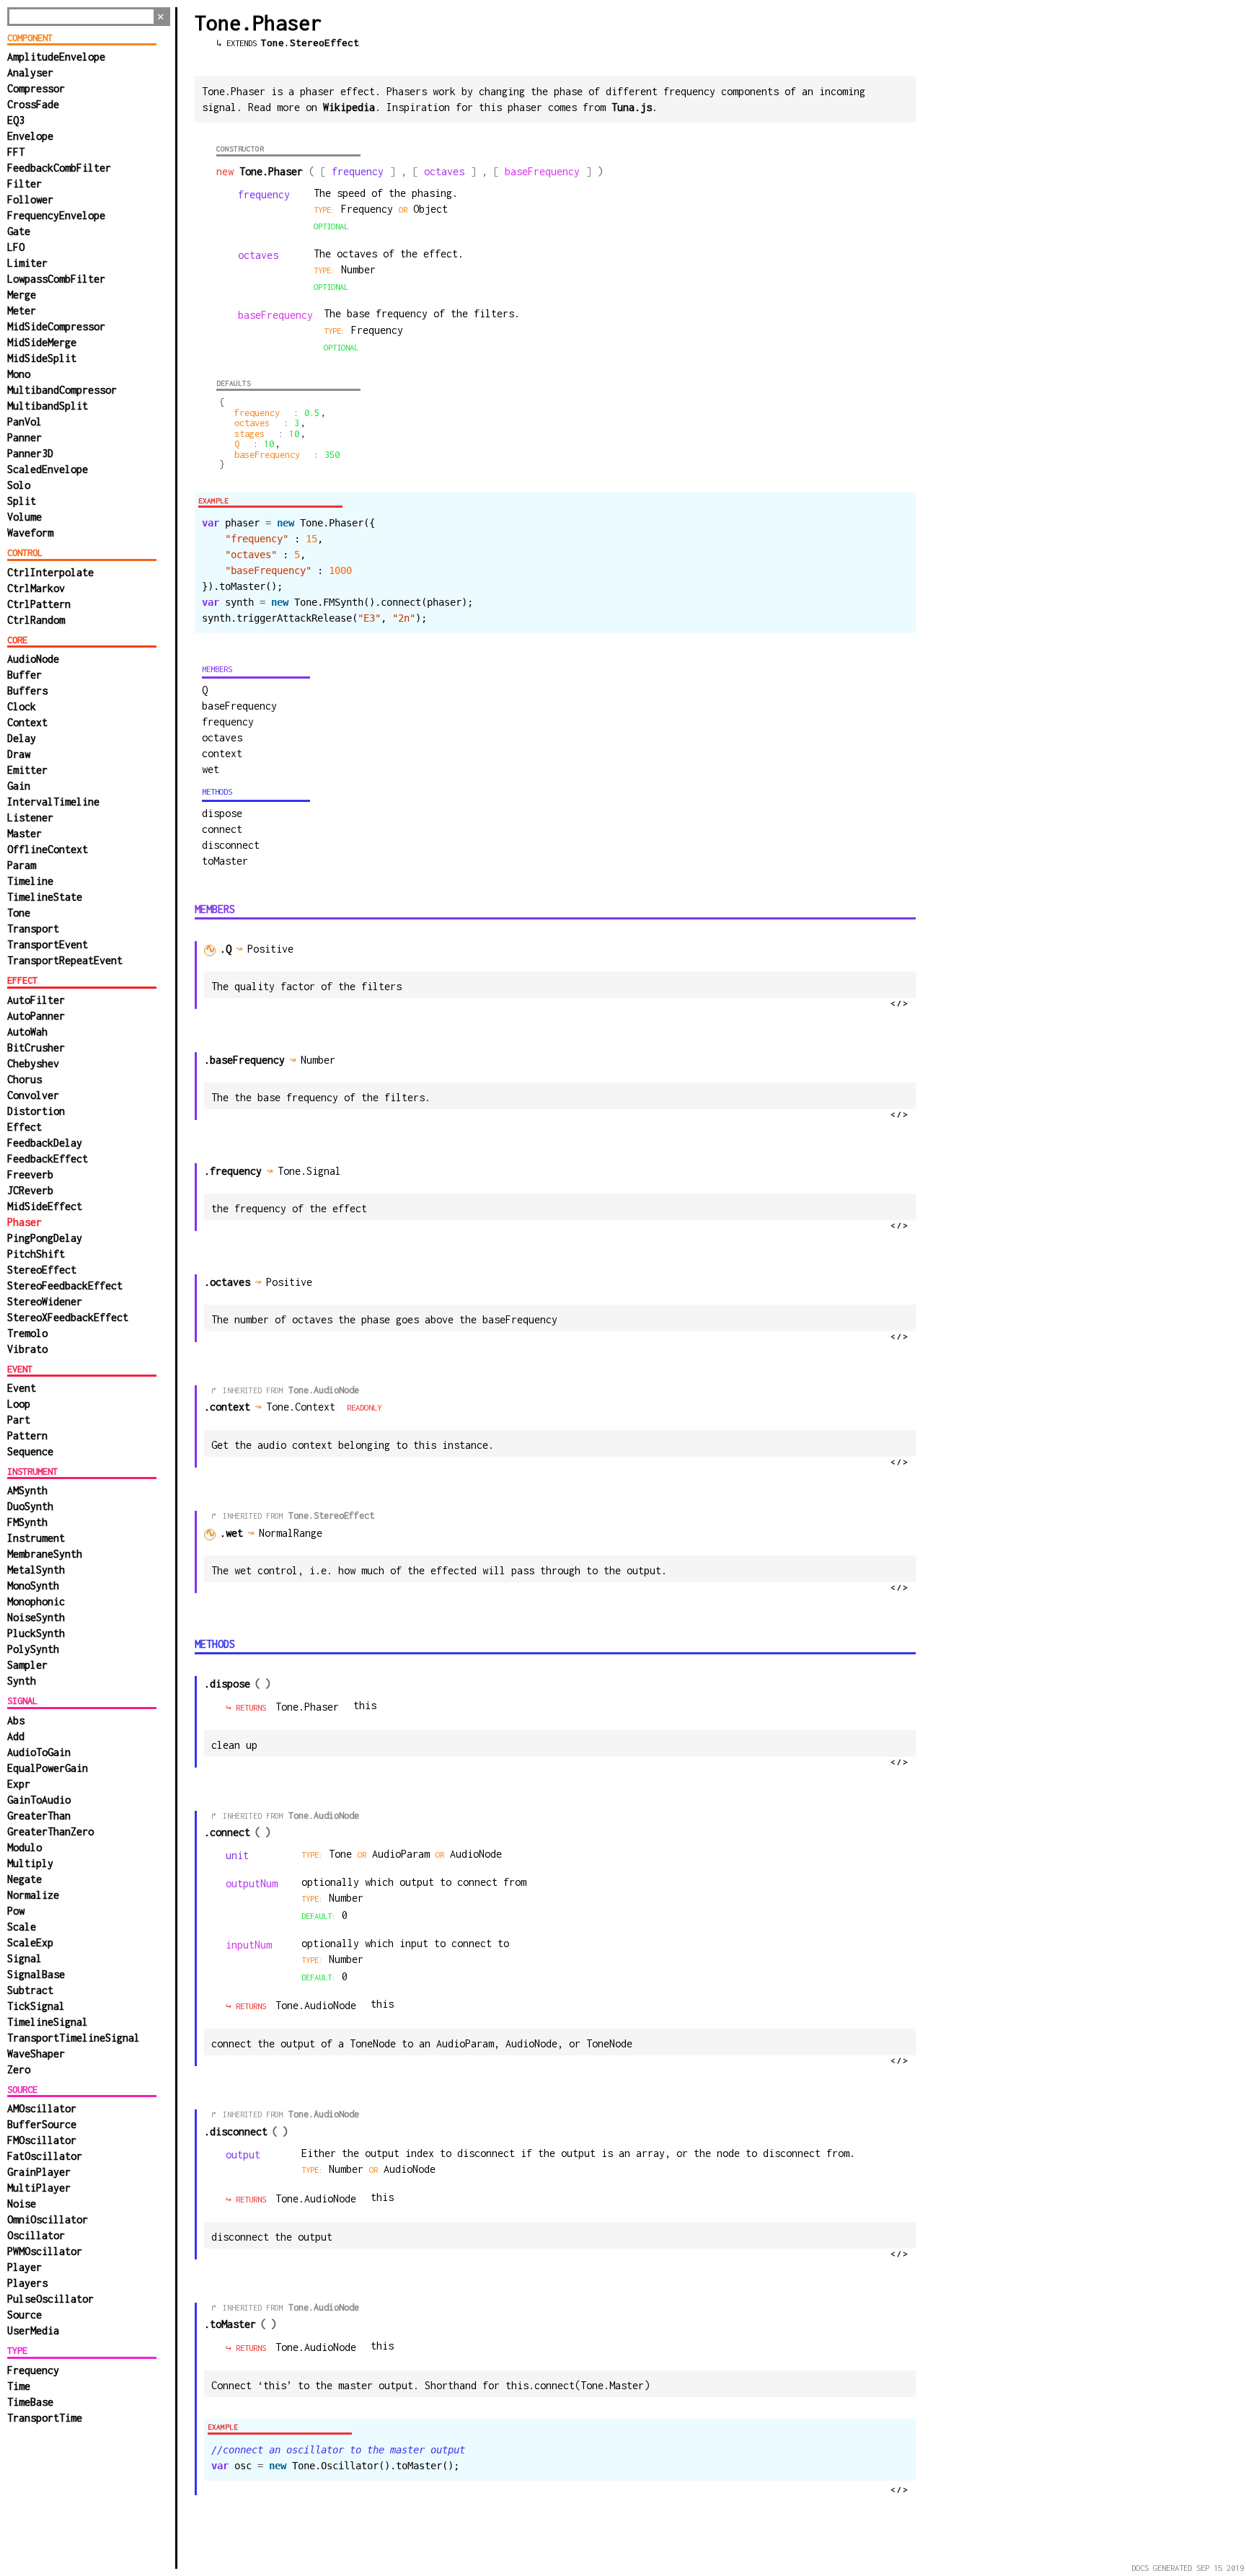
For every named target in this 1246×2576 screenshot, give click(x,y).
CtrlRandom (36, 620)
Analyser (30, 72)
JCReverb (30, 1190)
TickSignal (36, 2006)
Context (27, 722)
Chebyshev (33, 1063)
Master (25, 833)
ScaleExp (30, 1942)
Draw (19, 754)
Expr (19, 1784)
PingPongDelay (45, 1238)
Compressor (36, 88)
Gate (19, 231)
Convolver (33, 1095)
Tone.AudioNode (324, 1390)
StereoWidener (45, 1301)
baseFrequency (239, 706)
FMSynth (27, 1522)
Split (22, 501)
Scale (22, 1927)
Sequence (30, 1451)
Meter (22, 310)
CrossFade (33, 104)
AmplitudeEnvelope (56, 57)
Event (22, 1388)
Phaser (25, 1222)
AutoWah (27, 1032)
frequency (228, 722)
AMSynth (27, 1490)
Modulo (25, 1847)
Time (19, 2386)
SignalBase (36, 1974)
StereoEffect (42, 1270)
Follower (30, 199)
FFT (16, 152)
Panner (25, 437)
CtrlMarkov (36, 588)
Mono (19, 374)
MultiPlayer (39, 2188)
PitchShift (36, 1254)
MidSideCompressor (56, 326)
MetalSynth (36, 1570)
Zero (19, 2069)
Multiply (30, 1863)
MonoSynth (33, 1585)
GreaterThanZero (50, 1831)
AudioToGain (39, 1752)
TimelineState (45, 897)
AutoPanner (36, 1016)
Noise (22, 2204)
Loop (19, 1404)
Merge (22, 295)
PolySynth (33, 1649)
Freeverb (30, 1174)
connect (222, 829)
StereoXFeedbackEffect (68, 1317)
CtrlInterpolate (50, 572)
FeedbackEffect (48, 1159)
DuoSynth (30, 1506)
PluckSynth (36, 1633)
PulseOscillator (50, 2299)
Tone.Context (301, 1407)
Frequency (33, 2370)
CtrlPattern (39, 604)
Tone (19, 913)
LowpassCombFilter (56, 279)
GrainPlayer (39, 2172)
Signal (25, 1958)
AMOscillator (42, 2108)
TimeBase (30, 2402)
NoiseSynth (36, 1617)
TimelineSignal (48, 2022)
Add (16, 1736)
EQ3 (16, 120)
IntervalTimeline (53, 802)
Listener (30, 817)
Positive (273, 949)
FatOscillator (45, 2156)
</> (900, 1003)
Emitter (27, 770)
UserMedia (33, 2330)
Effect (25, 1127)
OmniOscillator (48, 2219)
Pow (16, 1911)
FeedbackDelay (45, 1143)
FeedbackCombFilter (59, 168)
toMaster (225, 861)
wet (211, 769)
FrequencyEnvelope (56, 215)
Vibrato (27, 1349)
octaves (222, 737)
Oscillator (36, 2235)
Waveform (30, 533)
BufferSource (42, 2124)
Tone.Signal (309, 1171)
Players (27, 2283)
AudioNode (33, 659)
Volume (25, 517)
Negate (25, 1879)
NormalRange (293, 1533)
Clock (22, 706)
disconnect (231, 845)
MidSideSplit (42, 358)
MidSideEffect (45, 1206)
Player (25, 2267)
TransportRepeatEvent (65, 960)
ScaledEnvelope (48, 469)
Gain (19, 786)
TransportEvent (48, 944)
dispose (222, 813)
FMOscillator (42, 2140)
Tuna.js (632, 107)
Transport (33, 928)
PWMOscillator (45, 2251)
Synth (22, 1681)
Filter (25, 184)
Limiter (27, 263)
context (222, 753)
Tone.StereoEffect (310, 43)
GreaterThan (39, 1816)
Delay (22, 738)
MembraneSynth (45, 1554)
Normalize (33, 1895)
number (358, 269)
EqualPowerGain (48, 1768)
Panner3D (30, 453)
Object (430, 209)
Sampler (27, 1665)
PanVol (25, 422)
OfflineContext (48, 849)
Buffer (25, 675)
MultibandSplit (48, 406)
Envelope (30, 136)
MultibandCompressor (62, 390)
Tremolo (27, 1333)
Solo (19, 485)
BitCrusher (36, 1047)
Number (349, 2169)
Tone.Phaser (307, 1707)
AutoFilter (36, 1000)
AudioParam (404, 1854)
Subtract (30, 1990)
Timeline (30, 881)
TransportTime (45, 2418)
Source (25, 2315)
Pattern (27, 1435)
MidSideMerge (42, 342)
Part (19, 1420)
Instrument (36, 1538)
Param (22, 865)
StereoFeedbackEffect (65, 1285)
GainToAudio (39, 1800)
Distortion (36, 1111)
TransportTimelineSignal (74, 2038)
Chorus (25, 1079)
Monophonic (36, 1601)
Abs (16, 1720)
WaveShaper (36, 2054)
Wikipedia (349, 107)
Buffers (27, 691)
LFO (16, 247)
